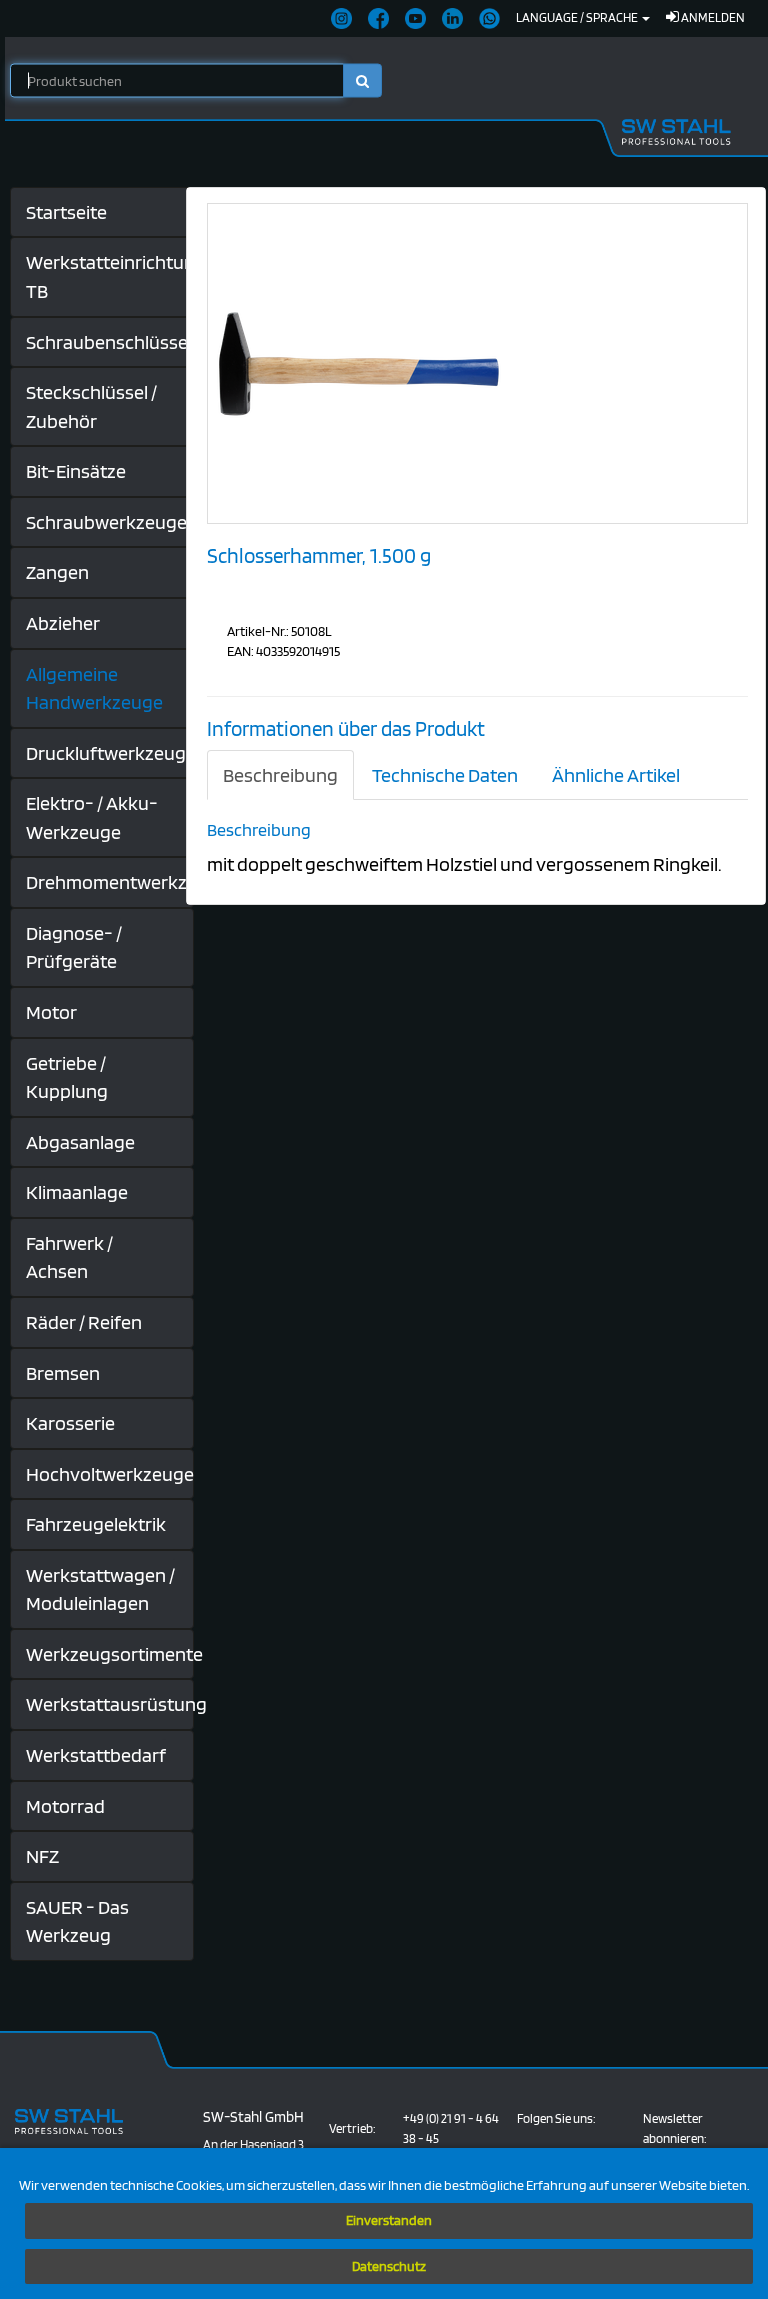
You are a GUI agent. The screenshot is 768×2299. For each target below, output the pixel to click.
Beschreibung (280, 775)
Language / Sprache (578, 17)
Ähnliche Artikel (616, 775)
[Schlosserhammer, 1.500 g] (358, 362)
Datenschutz (389, 2266)
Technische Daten (445, 775)
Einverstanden (389, 2220)
